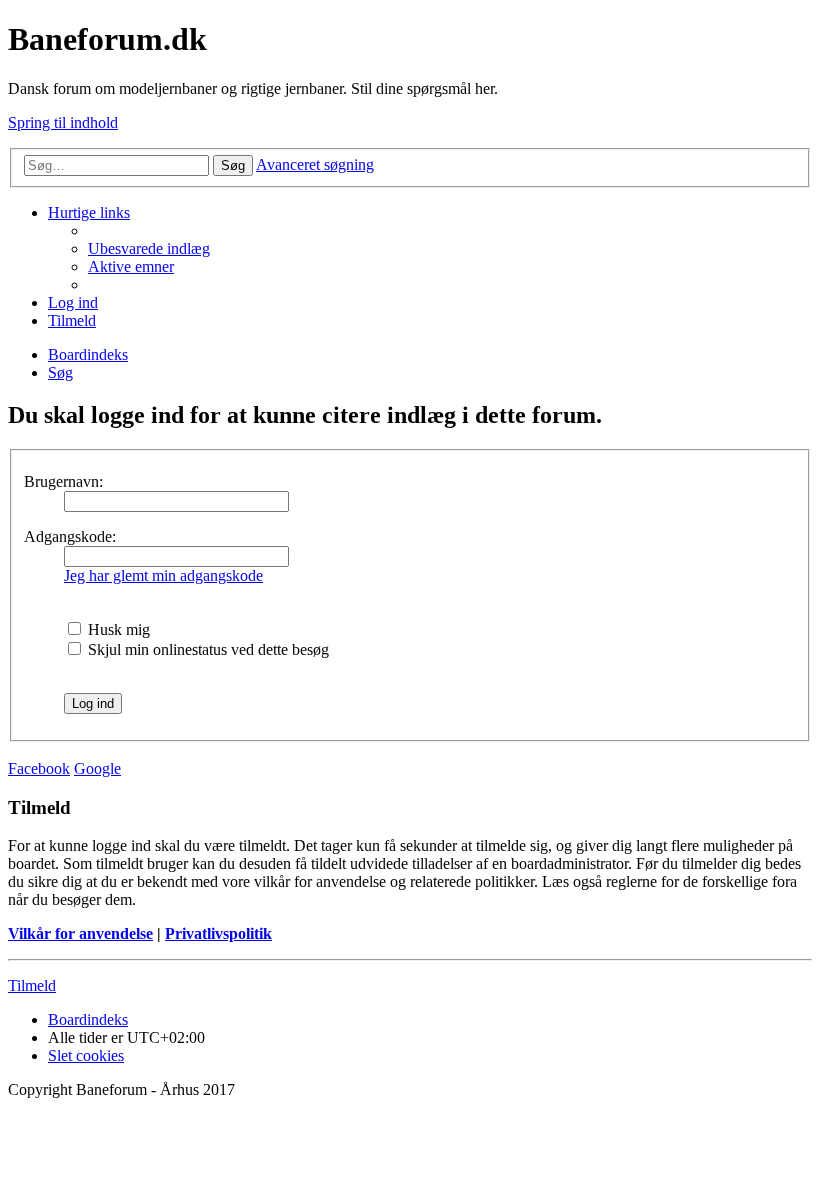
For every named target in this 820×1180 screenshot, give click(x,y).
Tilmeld (32, 985)
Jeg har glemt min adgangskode (163, 575)
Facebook (39, 768)
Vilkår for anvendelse (80, 933)
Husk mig (117, 629)
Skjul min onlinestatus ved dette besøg (206, 649)
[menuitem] (149, 248)
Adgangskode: (70, 536)
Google (97, 768)
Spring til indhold (63, 122)
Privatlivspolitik (218, 933)
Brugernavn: (63, 481)
